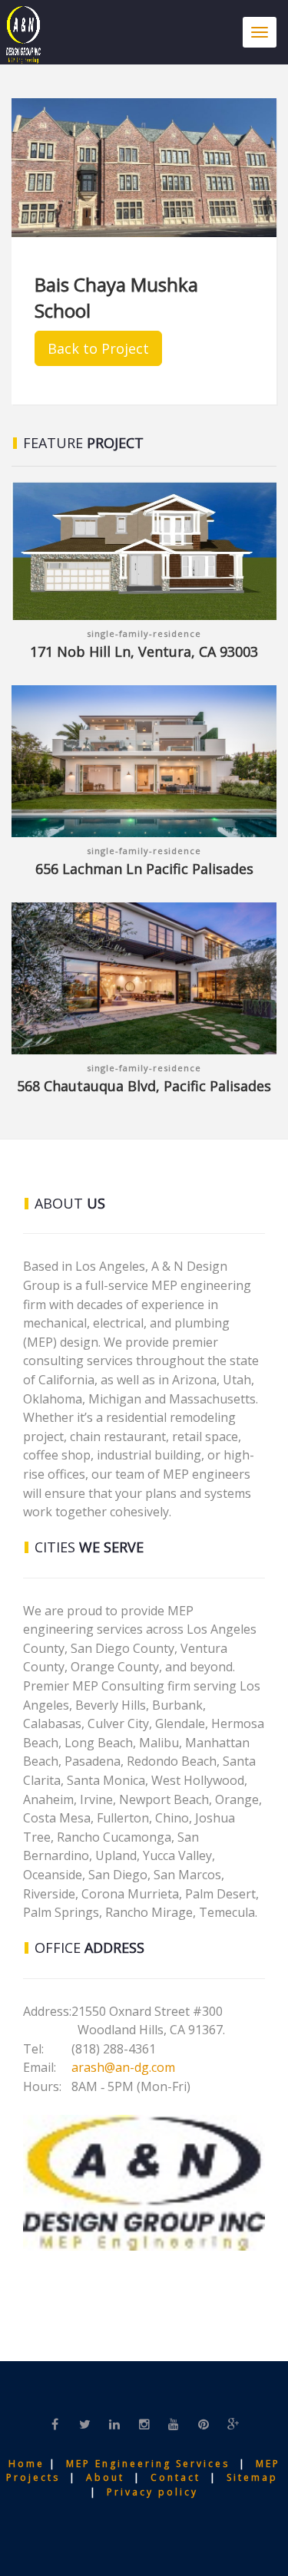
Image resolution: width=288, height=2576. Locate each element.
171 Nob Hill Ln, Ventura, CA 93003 (144, 651)
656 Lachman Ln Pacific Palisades (144, 869)
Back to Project (98, 348)
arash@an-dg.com (123, 2067)
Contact (180, 2477)
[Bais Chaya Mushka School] (144, 168)
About (108, 2477)
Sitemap (255, 2477)
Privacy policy (152, 2492)
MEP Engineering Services (148, 2464)
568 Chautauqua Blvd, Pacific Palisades (144, 1086)
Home (29, 2464)
